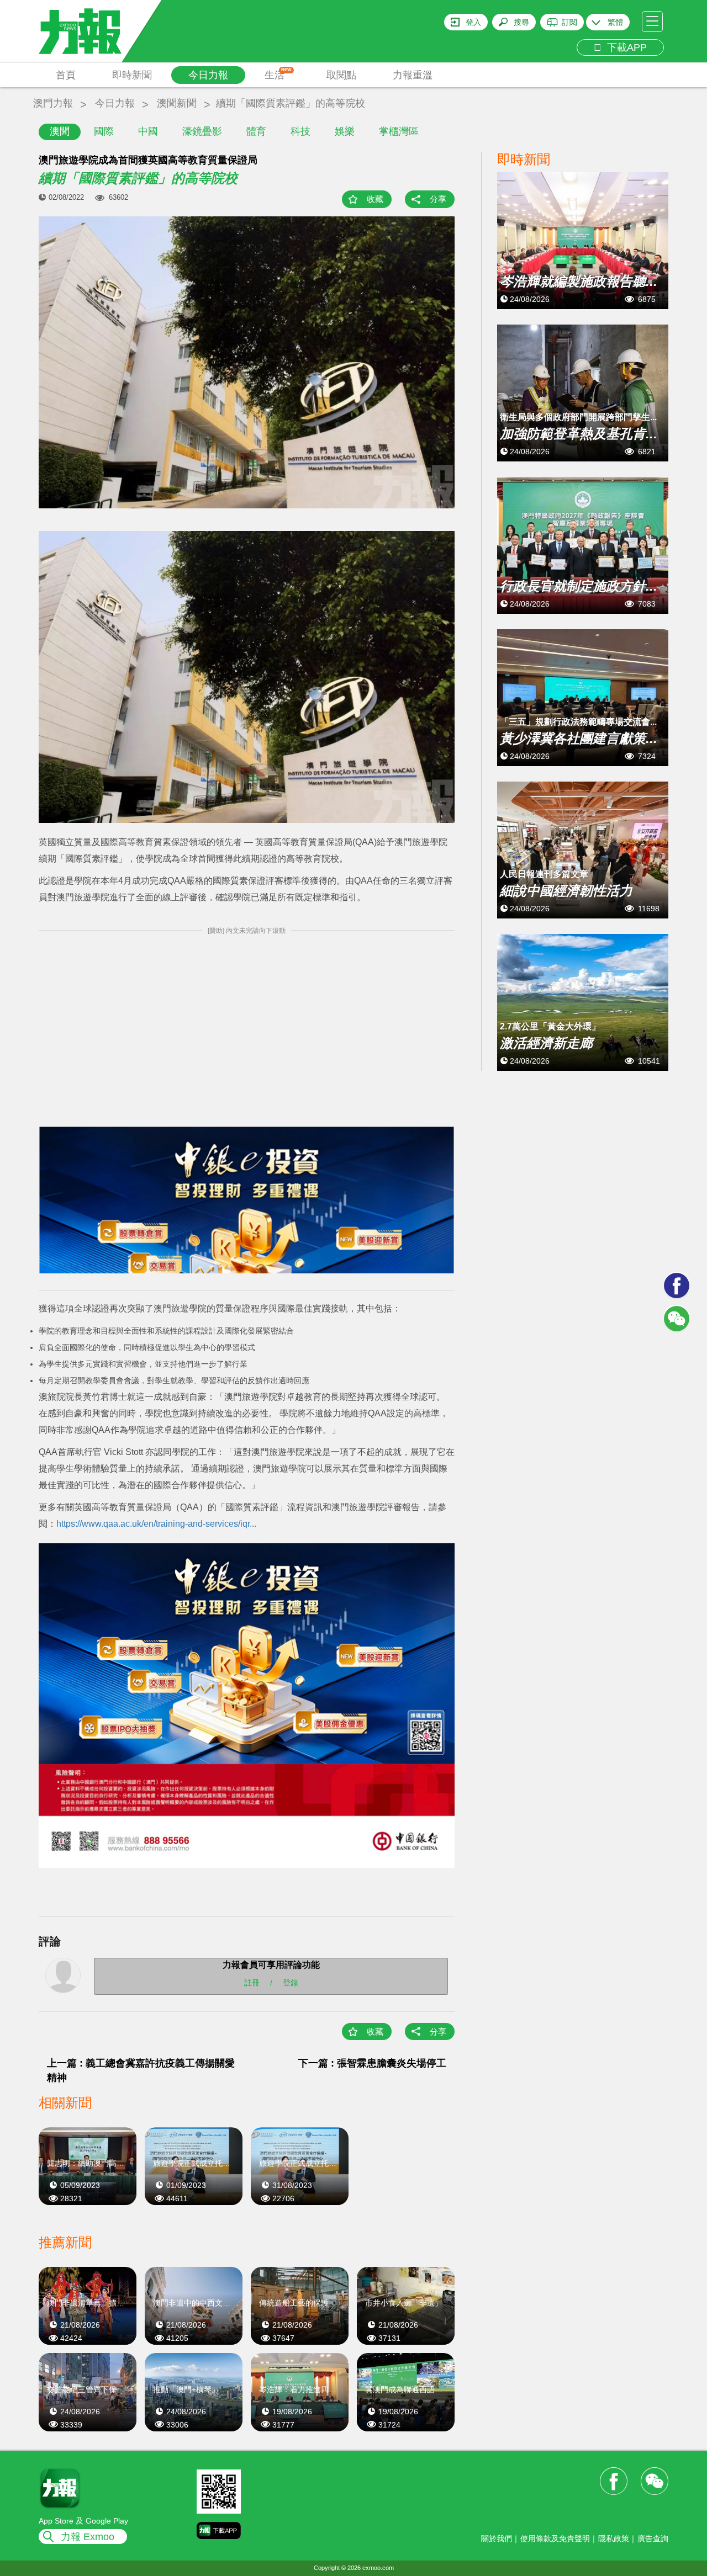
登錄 (291, 1983)
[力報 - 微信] (677, 1319)
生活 (278, 74)
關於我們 (497, 2538)
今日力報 (208, 75)
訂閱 (569, 22)
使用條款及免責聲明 (555, 2538)
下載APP (624, 47)
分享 (438, 199)
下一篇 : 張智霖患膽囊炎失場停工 (372, 2063)
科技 (300, 131)
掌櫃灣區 (399, 131)
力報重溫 (413, 75)
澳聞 (60, 131)
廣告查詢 (653, 2538)
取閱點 (341, 75)
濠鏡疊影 (202, 131)
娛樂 (345, 131)
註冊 (252, 1983)
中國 (148, 131)
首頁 (66, 75)
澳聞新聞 (177, 103)
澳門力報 (53, 103)
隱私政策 (614, 2538)
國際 (104, 131)
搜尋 (521, 22)
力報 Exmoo (88, 2537)
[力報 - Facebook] (677, 1286)
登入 (473, 22)
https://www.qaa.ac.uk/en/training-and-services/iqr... (156, 1524)
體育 (256, 131)
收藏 (375, 199)
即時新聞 (132, 75)
